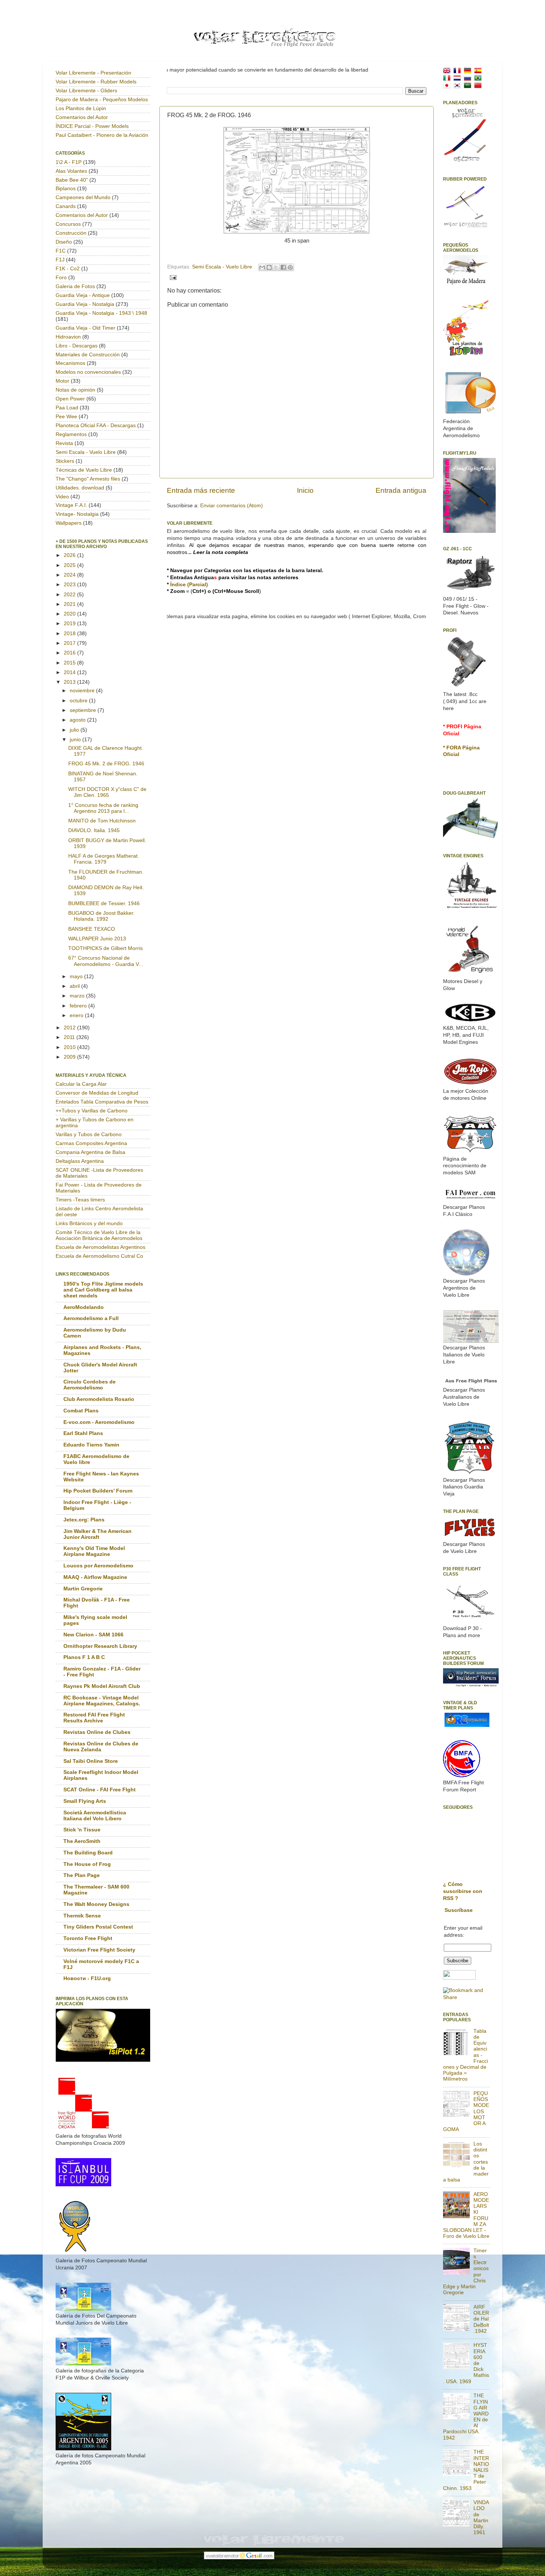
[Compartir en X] (276, 267)
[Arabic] (469, 85)
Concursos (68, 224)
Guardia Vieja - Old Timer (85, 328)
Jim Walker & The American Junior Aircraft (98, 1534)
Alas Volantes (71, 171)
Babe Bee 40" (72, 180)
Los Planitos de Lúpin (81, 108)
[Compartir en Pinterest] (290, 267)
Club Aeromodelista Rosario (99, 1399)
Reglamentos (71, 434)
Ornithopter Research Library (100, 1646)
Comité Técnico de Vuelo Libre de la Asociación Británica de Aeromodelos (99, 1235)
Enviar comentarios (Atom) (232, 506)
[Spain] (479, 70)
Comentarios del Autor (82, 117)
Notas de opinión (75, 390)
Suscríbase (459, 1910)
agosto (78, 720)
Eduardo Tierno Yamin (91, 1445)
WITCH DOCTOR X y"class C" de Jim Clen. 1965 (107, 792)
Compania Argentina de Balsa (90, 1152)
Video (62, 497)
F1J (60, 260)
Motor (62, 381)
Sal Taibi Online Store (91, 1761)
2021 (70, 604)
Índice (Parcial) (189, 585)
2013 (70, 682)
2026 (70, 555)
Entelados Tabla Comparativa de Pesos (102, 1102)
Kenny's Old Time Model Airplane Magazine (94, 1551)
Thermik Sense (82, 1916)
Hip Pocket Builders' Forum (98, 1491)
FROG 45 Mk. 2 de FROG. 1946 (106, 764)
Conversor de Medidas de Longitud (97, 1093)
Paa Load (67, 408)
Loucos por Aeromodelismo (98, 1566)
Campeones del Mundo (83, 197)
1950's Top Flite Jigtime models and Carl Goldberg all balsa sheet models (103, 1290)
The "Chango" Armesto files (88, 479)
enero (77, 1015)
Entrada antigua (401, 490)
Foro (61, 278)
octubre (79, 701)
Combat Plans (81, 1411)
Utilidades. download (80, 488)
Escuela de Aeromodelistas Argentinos (100, 1247)
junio (76, 740)
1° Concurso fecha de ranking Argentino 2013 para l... (103, 808)
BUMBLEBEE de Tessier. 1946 (104, 903)
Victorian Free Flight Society (99, 1950)
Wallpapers (69, 523)
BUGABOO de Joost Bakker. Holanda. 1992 (101, 916)
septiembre (84, 710)
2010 (70, 1047)
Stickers (65, 461)
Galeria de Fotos (75, 286)
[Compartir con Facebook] (283, 267)
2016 (70, 653)
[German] (469, 70)
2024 (70, 575)
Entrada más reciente (201, 490)
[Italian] (448, 78)
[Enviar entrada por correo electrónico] (172, 277)
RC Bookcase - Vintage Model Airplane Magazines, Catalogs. (102, 1701)
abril (75, 986)
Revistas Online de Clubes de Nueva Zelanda (101, 1747)
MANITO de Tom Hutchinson (102, 821)
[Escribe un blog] (269, 267)
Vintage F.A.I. (71, 505)
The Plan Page (82, 1875)
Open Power (70, 399)
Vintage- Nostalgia (77, 514)
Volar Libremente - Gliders (86, 91)
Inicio (305, 490)
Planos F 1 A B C (84, 1657)
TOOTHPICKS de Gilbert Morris (105, 948)
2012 (70, 1028)
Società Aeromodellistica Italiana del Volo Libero (95, 1816)
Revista (64, 443)
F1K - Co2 (68, 269)
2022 (70, 595)
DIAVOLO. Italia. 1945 (94, 830)
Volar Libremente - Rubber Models (96, 82)
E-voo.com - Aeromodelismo (99, 1422)
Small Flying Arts (85, 1801)
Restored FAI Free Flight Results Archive (94, 1718)
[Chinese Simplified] (479, 85)
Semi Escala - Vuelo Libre (222, 267)
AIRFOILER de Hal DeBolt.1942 (481, 2319)
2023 (70, 585)
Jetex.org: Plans (84, 1520)
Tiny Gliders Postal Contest (98, 1927)
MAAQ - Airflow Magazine (95, 1577)
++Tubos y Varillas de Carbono (92, 1111)
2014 (70, 672)
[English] (448, 70)
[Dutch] (459, 78)
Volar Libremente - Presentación (93, 73)
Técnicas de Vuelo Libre (84, 470)
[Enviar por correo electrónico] (262, 267)
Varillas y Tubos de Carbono (89, 1134)
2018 (70, 634)
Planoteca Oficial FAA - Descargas (96, 426)
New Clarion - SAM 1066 (93, 1635)
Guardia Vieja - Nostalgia (85, 304)
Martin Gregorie (83, 1589)
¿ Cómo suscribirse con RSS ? (463, 1891)
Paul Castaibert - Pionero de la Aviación (102, 135)
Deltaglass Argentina (80, 1161)
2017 (70, 643)
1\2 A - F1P (69, 162)
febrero (79, 1006)
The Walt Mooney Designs (96, 1904)
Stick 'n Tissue (82, 1830)
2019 (70, 624)
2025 (70, 565)
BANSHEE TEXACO (92, 929)
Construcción (71, 233)
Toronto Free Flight (88, 1938)
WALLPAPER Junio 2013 (97, 939)
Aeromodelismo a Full (91, 1318)
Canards (66, 206)
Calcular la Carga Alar (81, 1084)
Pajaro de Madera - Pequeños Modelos (102, 100)
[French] (459, 70)
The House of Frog (87, 1864)
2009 (70, 1057)
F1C (61, 251)
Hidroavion (68, 337)
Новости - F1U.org (87, 1978)
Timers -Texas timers (80, 1200)
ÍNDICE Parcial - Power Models (92, 126)
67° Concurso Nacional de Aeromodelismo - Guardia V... (106, 961)
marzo (78, 996)
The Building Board (88, 1853)
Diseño (64, 242)
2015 (70, 663)
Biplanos (66, 189)
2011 (70, 1037)
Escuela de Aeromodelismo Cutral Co (99, 1256)
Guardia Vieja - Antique (83, 295)
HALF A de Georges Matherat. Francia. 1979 (104, 859)
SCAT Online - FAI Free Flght (100, 1790)
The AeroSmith (82, 1841)
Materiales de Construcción (88, 355)
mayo (77, 977)
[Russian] (469, 78)
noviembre (83, 691)
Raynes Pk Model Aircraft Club (102, 1686)
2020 (70, 614)
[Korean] (459, 85)
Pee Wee (66, 417)
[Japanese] (448, 85)
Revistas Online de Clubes (97, 1732)
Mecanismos (70, 363)
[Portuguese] (479, 78)
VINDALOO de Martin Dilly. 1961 (481, 2517)
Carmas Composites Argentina (91, 1143)
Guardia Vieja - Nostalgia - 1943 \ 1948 (101, 313)
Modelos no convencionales (88, 372)
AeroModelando (84, 1307)
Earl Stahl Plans (83, 1433)
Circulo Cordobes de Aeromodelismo (90, 1385)
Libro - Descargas (77, 346)
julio (75, 730)
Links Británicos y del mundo (89, 1223)
